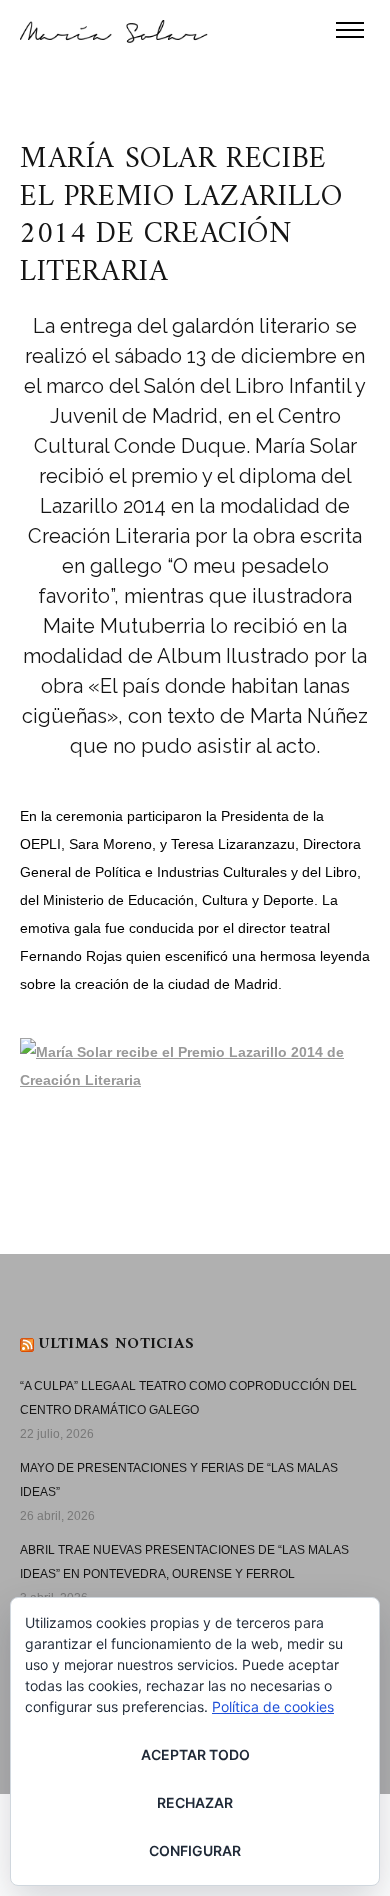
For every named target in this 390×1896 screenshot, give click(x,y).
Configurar (195, 1850)
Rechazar (195, 1802)
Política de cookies (273, 1706)
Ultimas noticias (116, 1344)
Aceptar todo (195, 1754)
